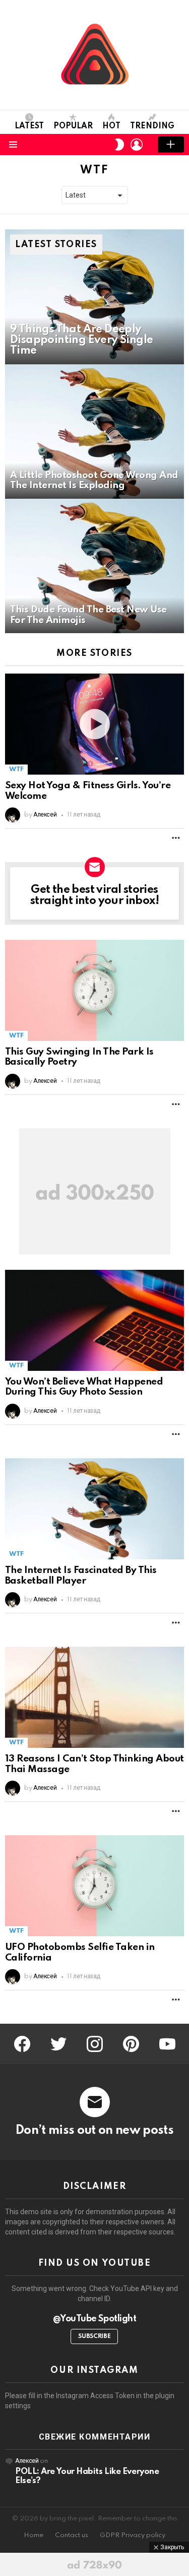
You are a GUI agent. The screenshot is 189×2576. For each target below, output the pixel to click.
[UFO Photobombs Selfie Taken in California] (94, 1886)
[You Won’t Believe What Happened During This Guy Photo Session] (94, 1320)
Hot (111, 126)
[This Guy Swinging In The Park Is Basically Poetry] (94, 990)
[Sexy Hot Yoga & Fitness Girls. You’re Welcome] (94, 724)
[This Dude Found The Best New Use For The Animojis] (94, 566)
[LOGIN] (137, 145)
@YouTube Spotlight (94, 2319)
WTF (16, 769)
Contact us (72, 2535)
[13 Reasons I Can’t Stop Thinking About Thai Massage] (94, 1697)
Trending (152, 126)
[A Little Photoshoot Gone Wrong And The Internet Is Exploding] (94, 432)
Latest (29, 126)
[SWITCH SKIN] (119, 145)
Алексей (27, 2461)
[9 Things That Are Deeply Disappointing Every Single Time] (94, 297)
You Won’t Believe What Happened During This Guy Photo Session (84, 1387)
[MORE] (176, 838)
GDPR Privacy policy (133, 2535)
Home (34, 2535)
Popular (73, 126)
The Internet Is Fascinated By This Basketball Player (81, 1576)
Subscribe (94, 2336)
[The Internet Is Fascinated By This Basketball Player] (94, 1509)
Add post (171, 145)
